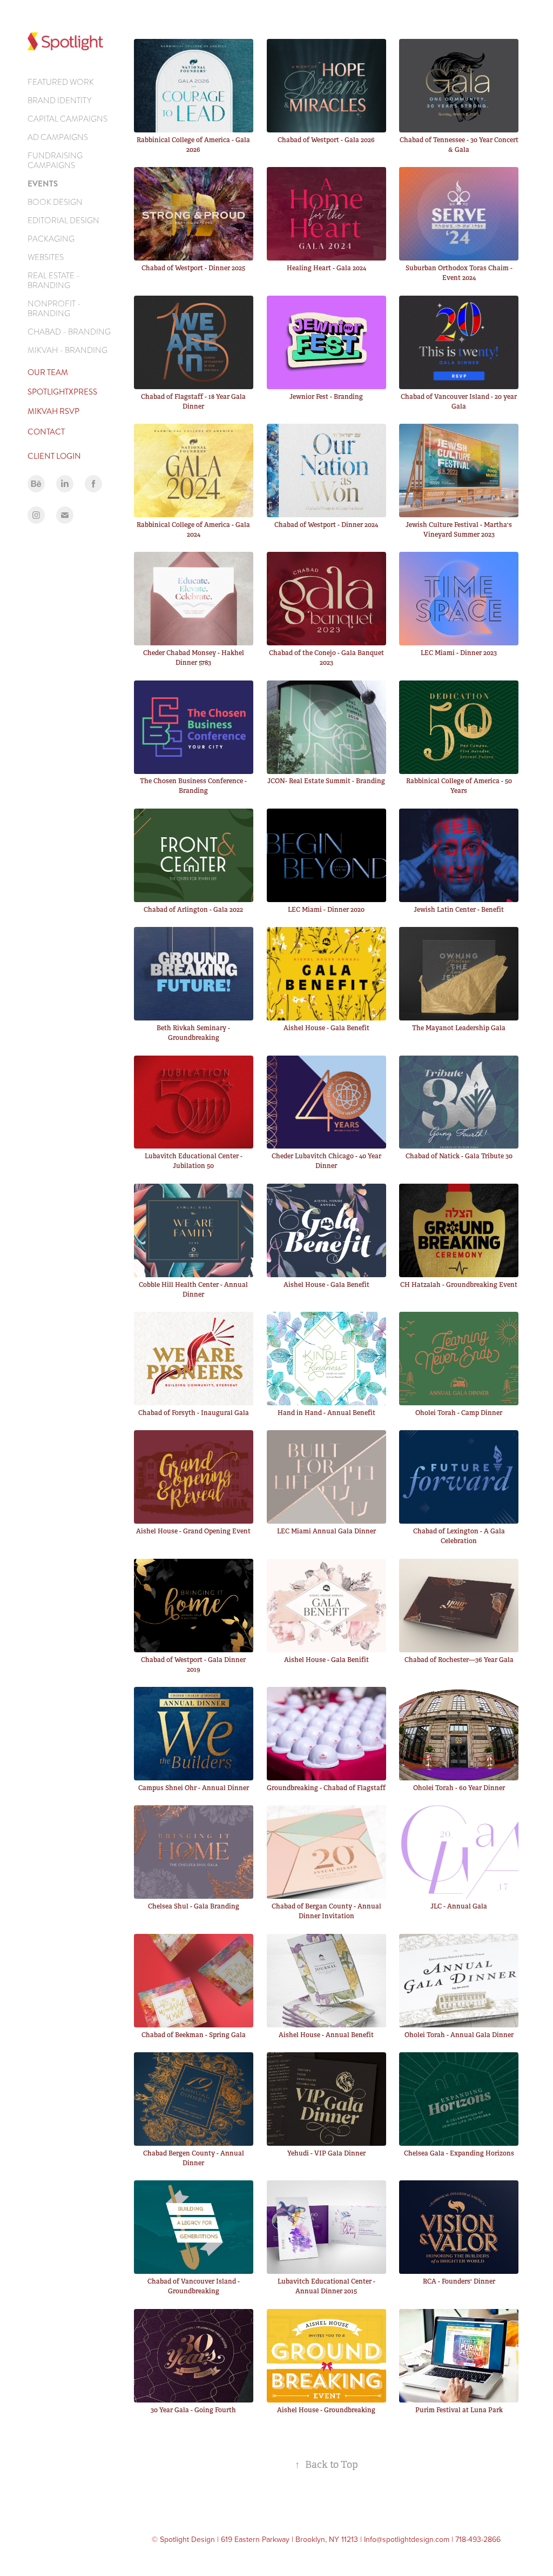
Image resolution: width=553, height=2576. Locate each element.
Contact (46, 432)
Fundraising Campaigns (55, 161)
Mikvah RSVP (53, 411)
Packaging (51, 239)
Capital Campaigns (68, 119)
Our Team (48, 372)
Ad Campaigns (58, 137)
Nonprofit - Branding (54, 309)
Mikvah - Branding (68, 350)
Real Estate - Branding (54, 281)
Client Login (54, 456)
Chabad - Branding (69, 332)
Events (43, 184)
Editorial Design (63, 221)
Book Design (55, 202)
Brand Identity (59, 101)
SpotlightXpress (62, 392)
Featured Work (61, 82)
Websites (46, 257)
